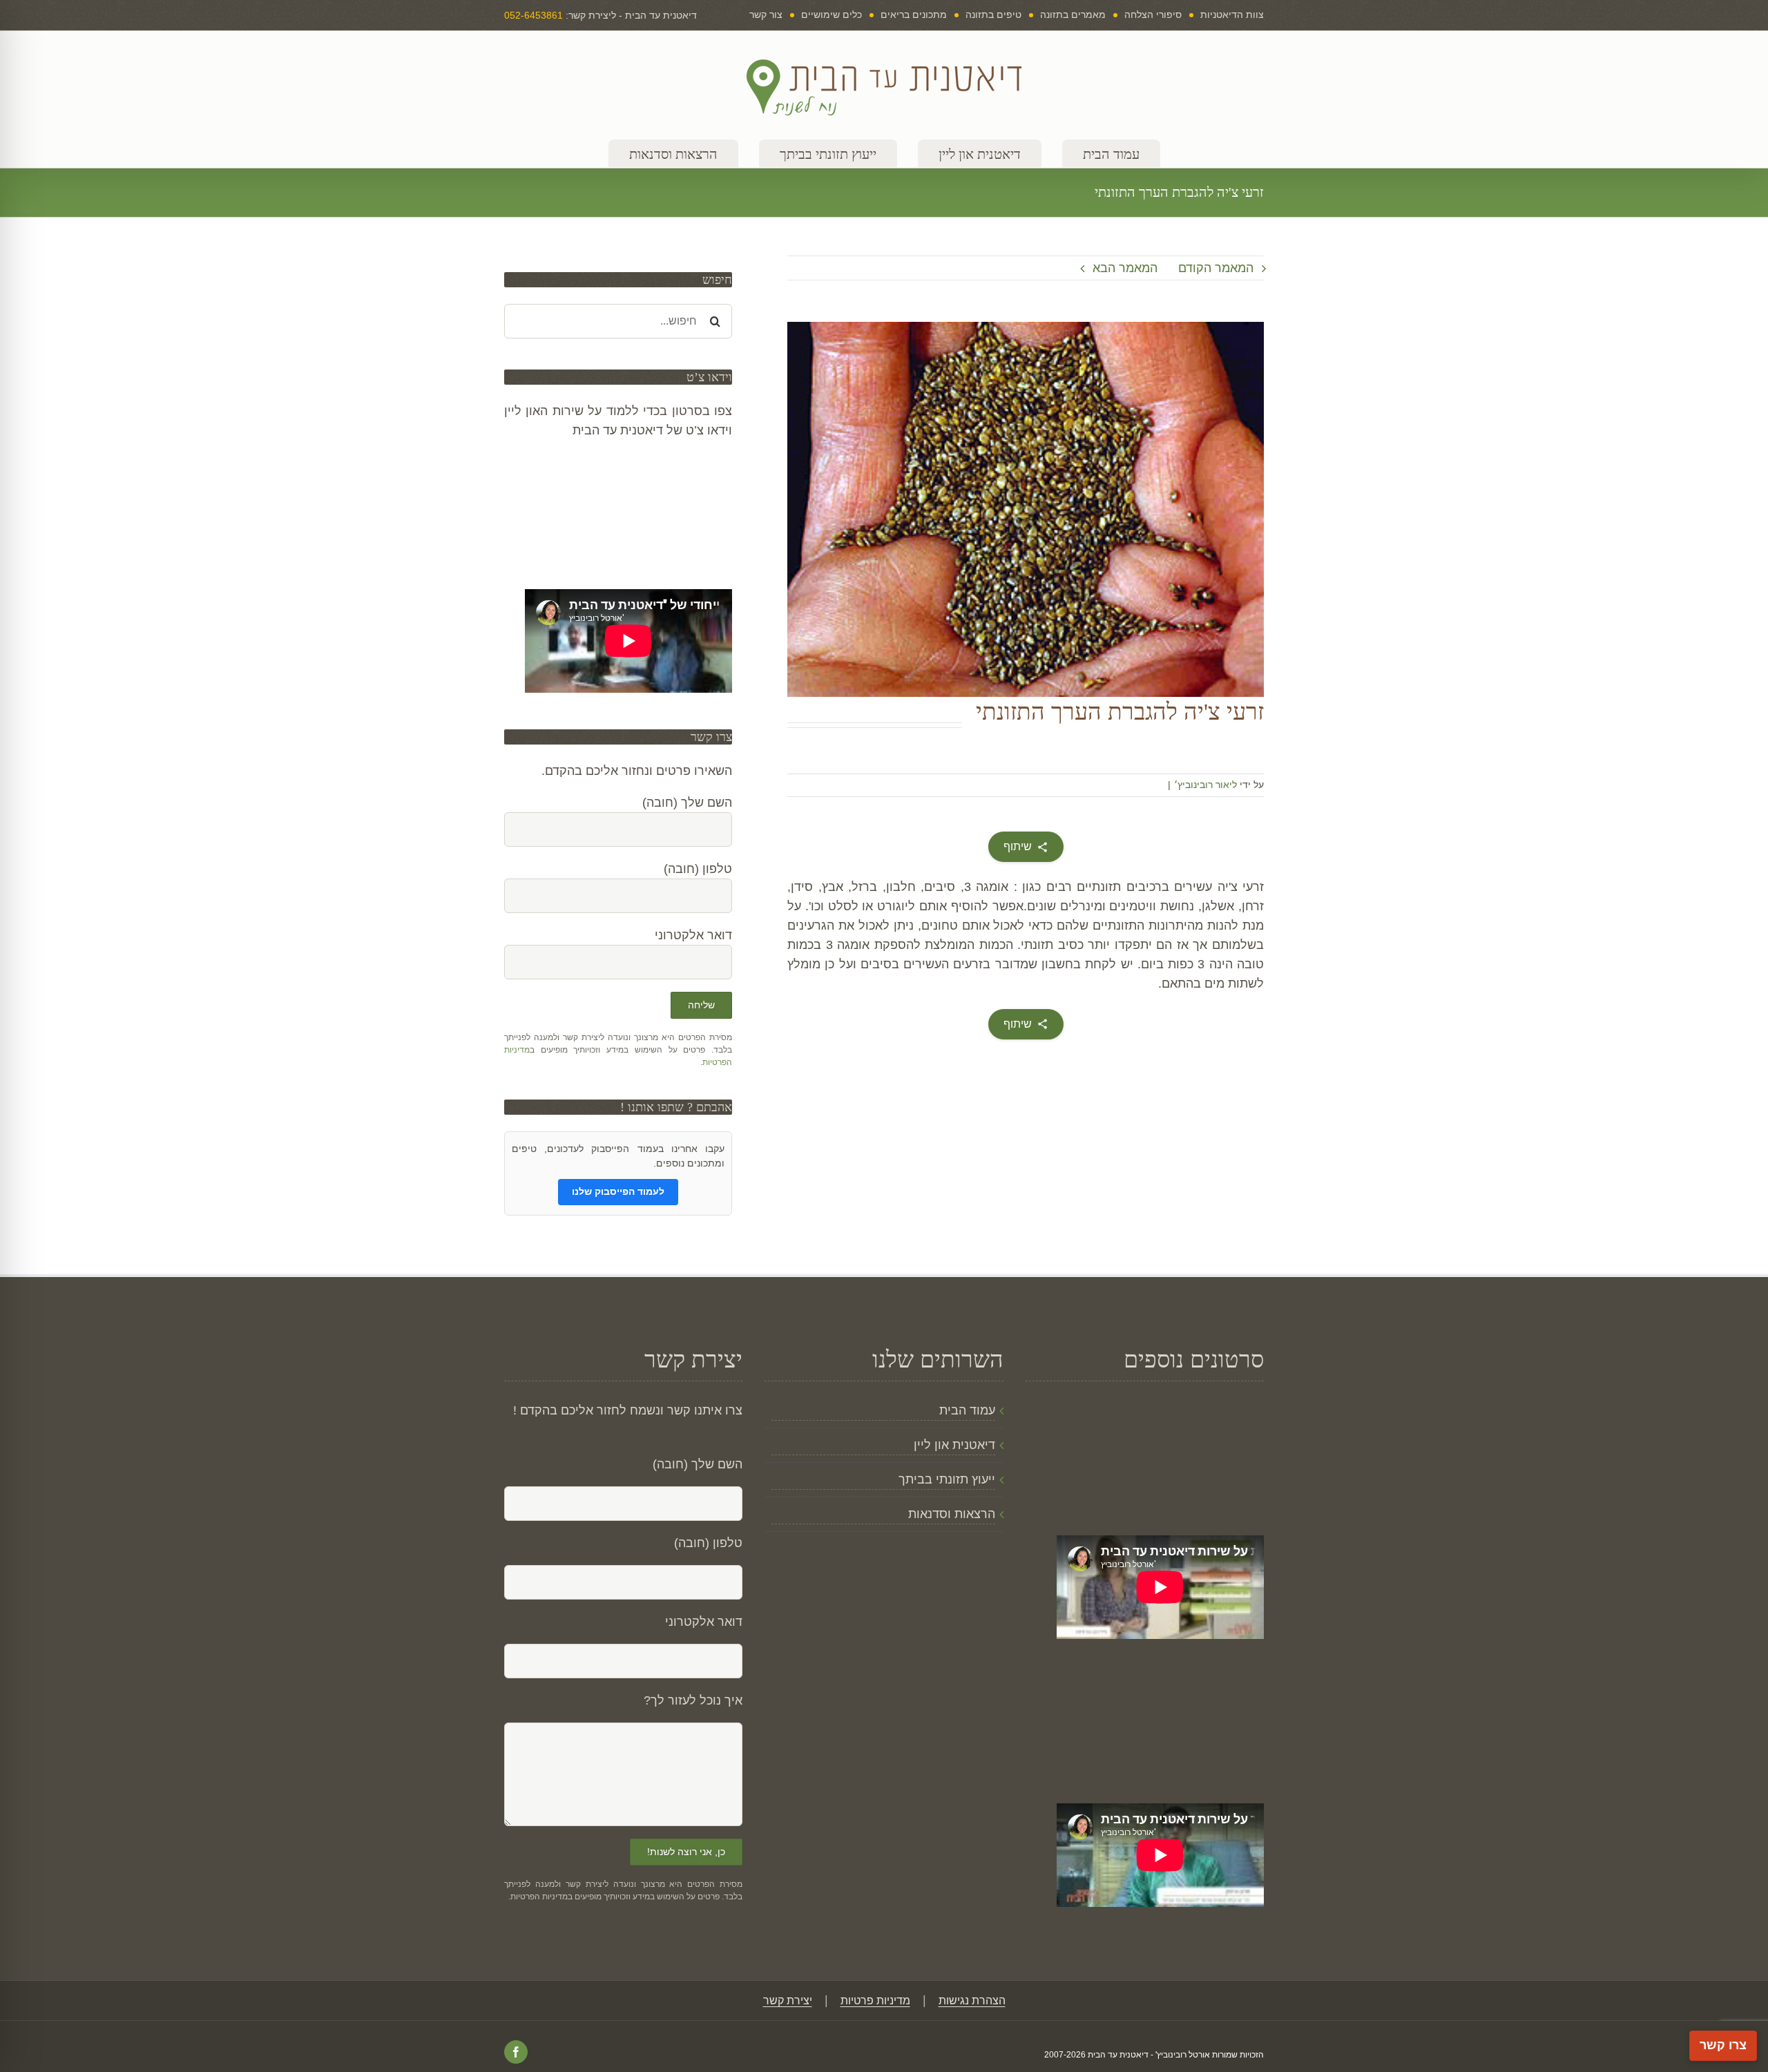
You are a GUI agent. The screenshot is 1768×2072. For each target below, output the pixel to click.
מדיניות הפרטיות (539, 1897)
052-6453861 (534, 15)
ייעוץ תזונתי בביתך (947, 1479)
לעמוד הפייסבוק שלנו (618, 1191)
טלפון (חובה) (708, 1543)
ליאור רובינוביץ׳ (1205, 785)
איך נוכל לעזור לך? (693, 1700)
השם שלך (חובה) (698, 1464)
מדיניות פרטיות (875, 2001)
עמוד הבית (967, 1410)
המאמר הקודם (1216, 268)
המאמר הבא (1125, 268)
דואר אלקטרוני (704, 1622)
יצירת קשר (788, 2001)
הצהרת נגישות (972, 2001)
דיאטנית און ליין (954, 1445)
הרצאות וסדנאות (951, 1514)
